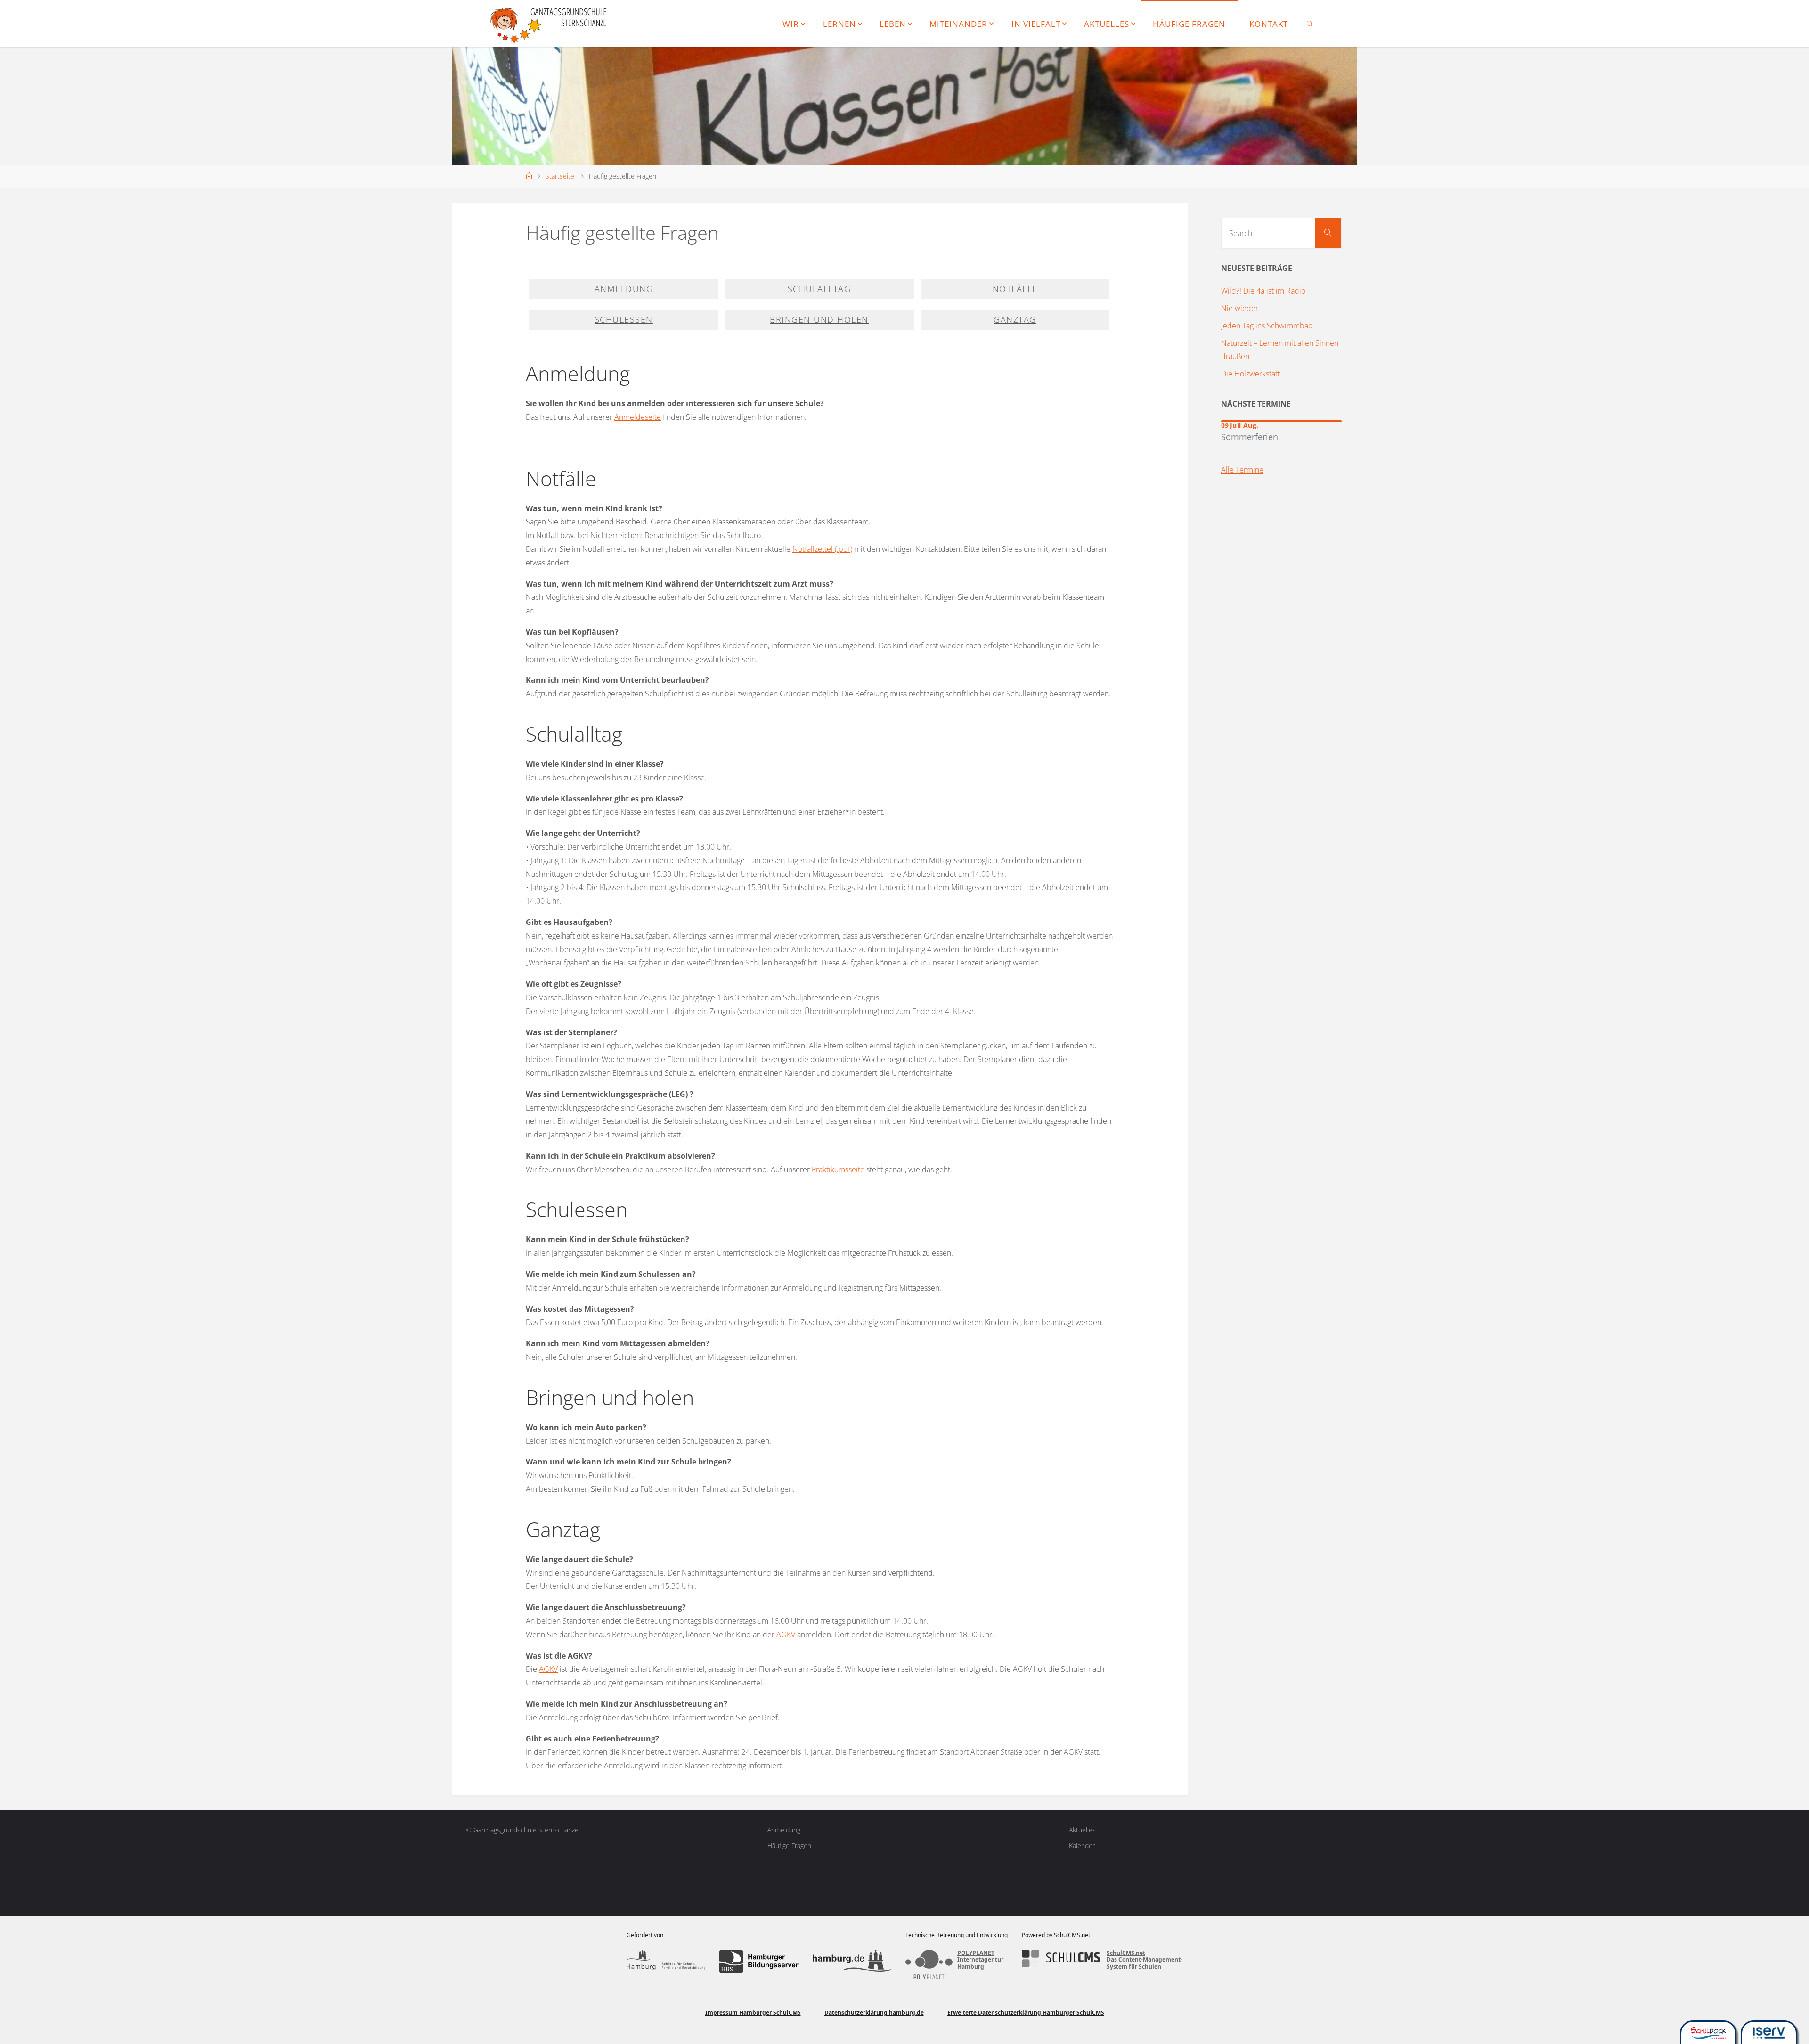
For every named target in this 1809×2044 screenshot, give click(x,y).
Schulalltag (819, 289)
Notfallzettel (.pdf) (822, 549)
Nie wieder (1240, 308)
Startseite (560, 176)
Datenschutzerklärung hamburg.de (874, 2013)
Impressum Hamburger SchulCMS (753, 2013)
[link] (1310, 24)
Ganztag (1015, 319)
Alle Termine (1242, 470)
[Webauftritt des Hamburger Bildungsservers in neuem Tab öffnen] (759, 1962)
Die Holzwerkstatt (1251, 374)
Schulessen (624, 319)
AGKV (786, 1635)
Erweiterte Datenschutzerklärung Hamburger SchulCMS (1026, 2013)
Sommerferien (1250, 437)
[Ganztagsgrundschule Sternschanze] (550, 24)
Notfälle (1015, 289)
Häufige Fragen (789, 1845)
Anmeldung (624, 289)
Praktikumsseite (839, 1169)
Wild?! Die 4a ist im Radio (1263, 291)
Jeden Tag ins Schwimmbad (1267, 326)
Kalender (1082, 1845)
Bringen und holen (819, 319)
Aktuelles (1082, 1830)
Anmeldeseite (638, 417)
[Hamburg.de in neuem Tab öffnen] (852, 1962)
